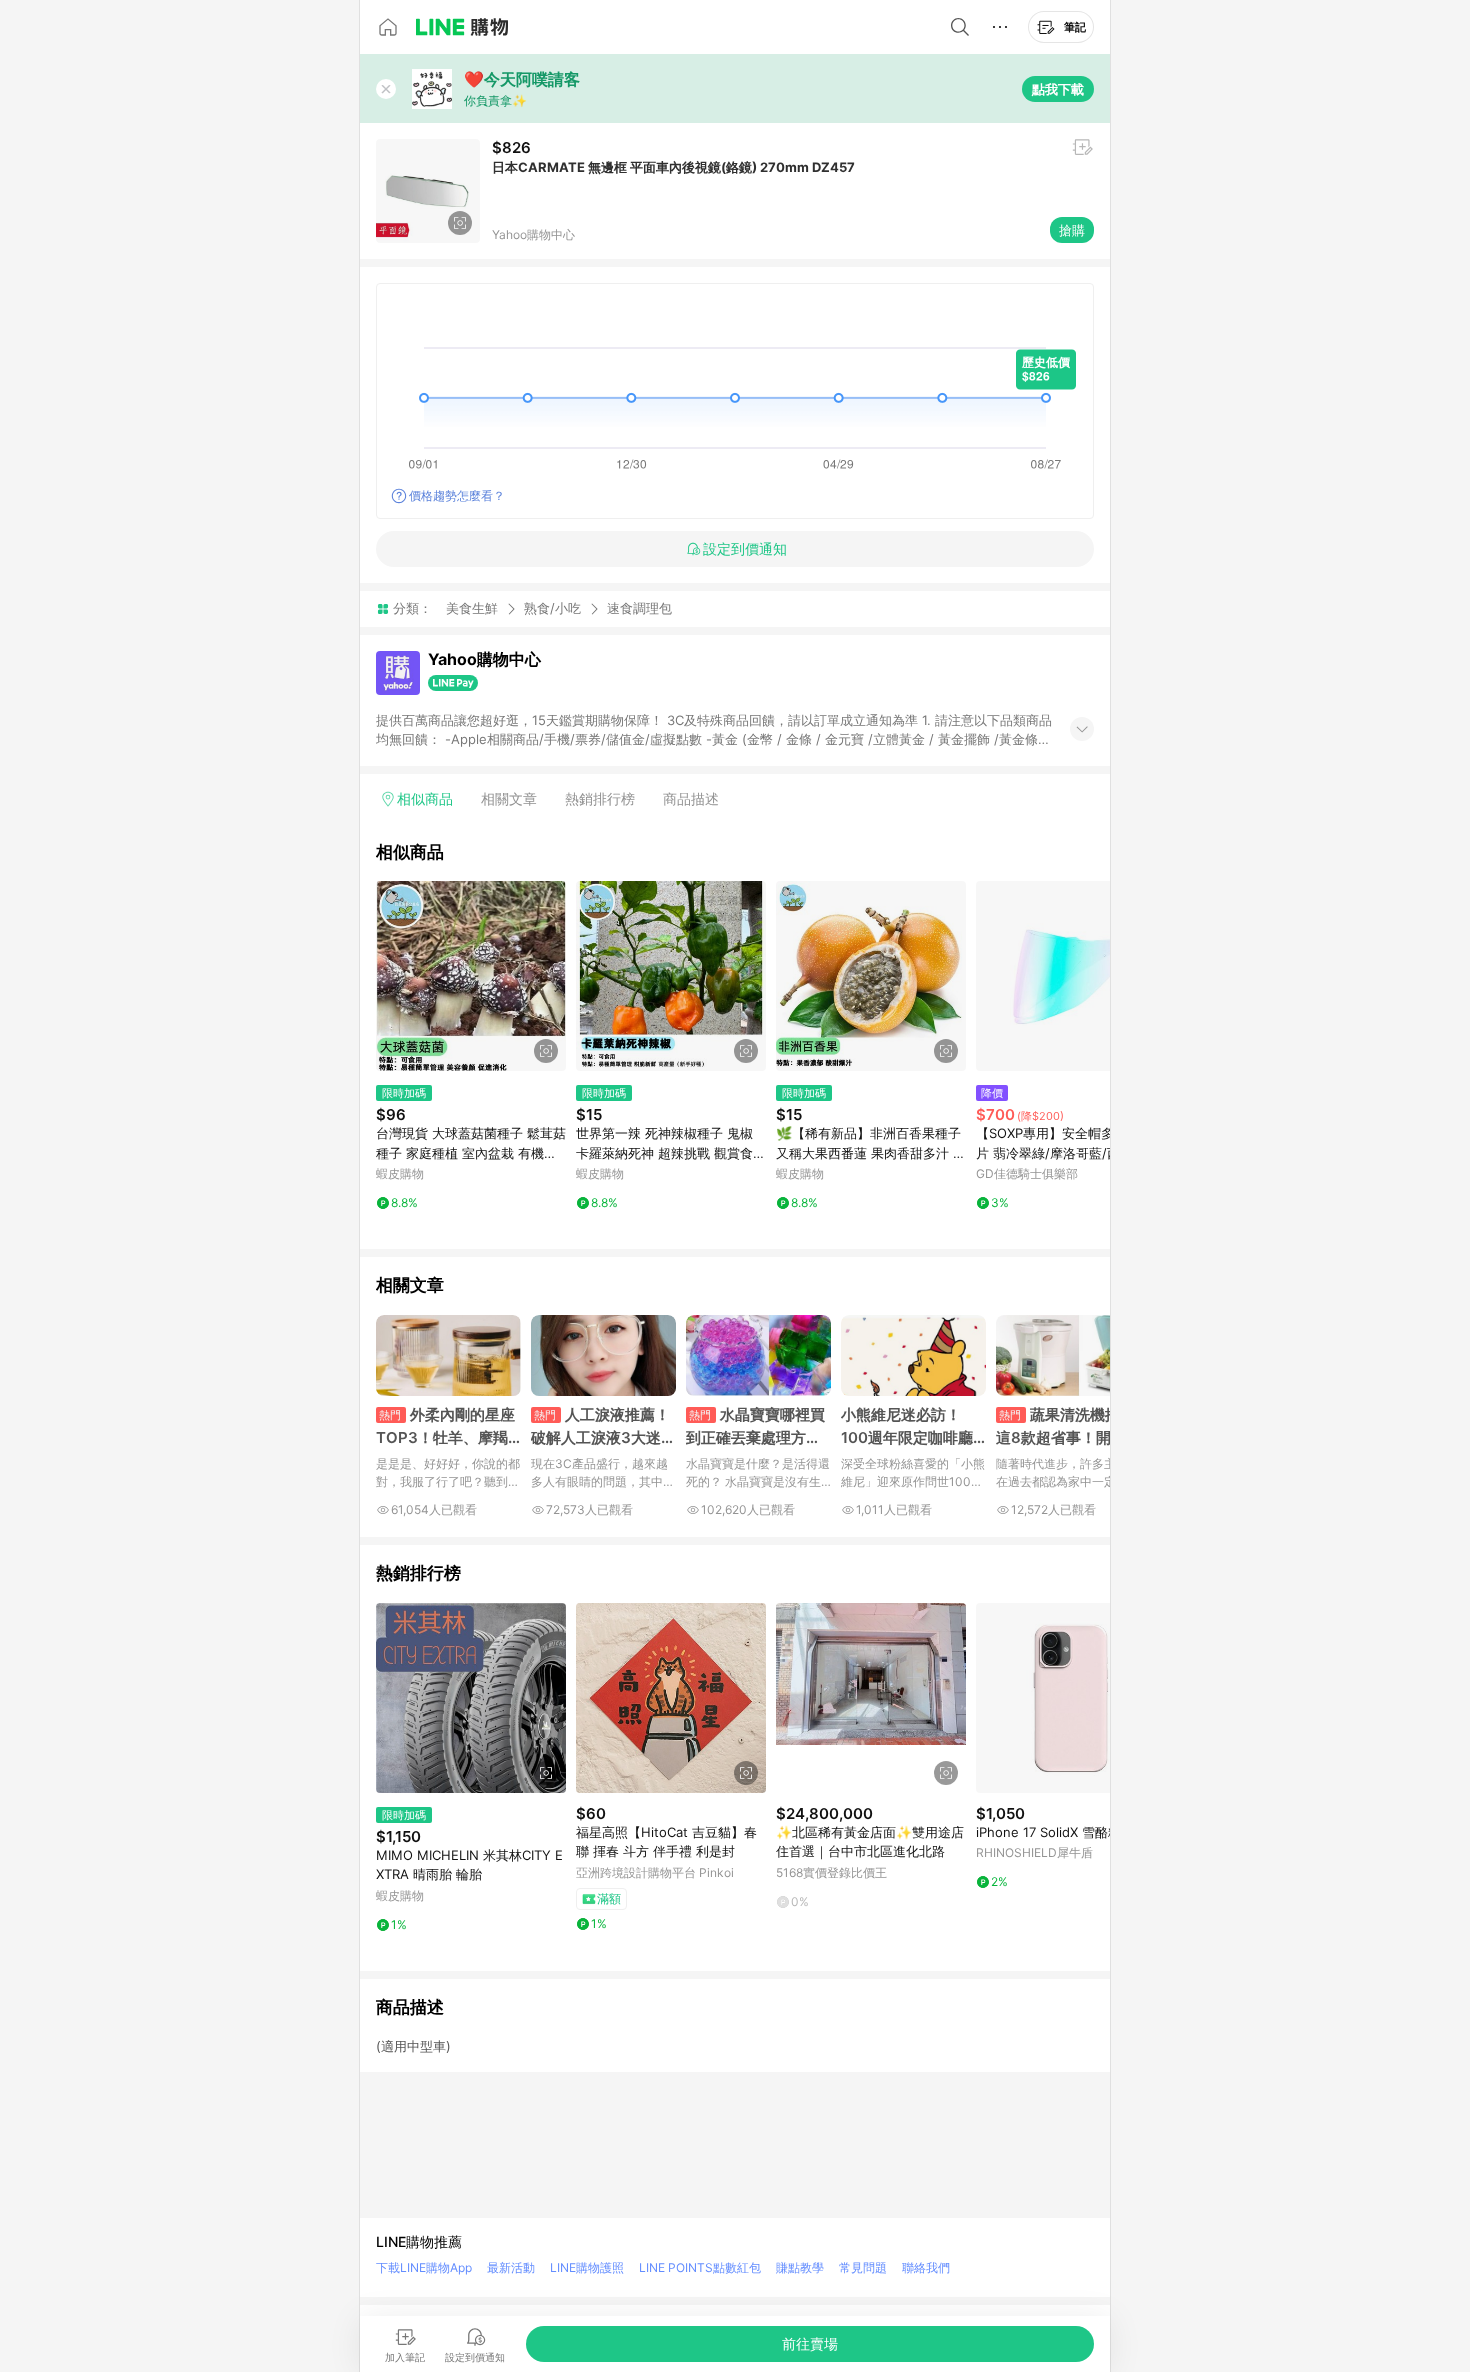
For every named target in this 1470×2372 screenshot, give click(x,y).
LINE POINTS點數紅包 (700, 2267)
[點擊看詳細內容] (471, 976)
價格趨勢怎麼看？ (457, 495)
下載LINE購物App (424, 2267)
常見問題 (863, 2267)
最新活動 (511, 2267)
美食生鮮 (472, 608)
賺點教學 (800, 2267)
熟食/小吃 (552, 608)
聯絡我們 (926, 2267)
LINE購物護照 (587, 2267)
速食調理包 (639, 608)
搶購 (1072, 230)
